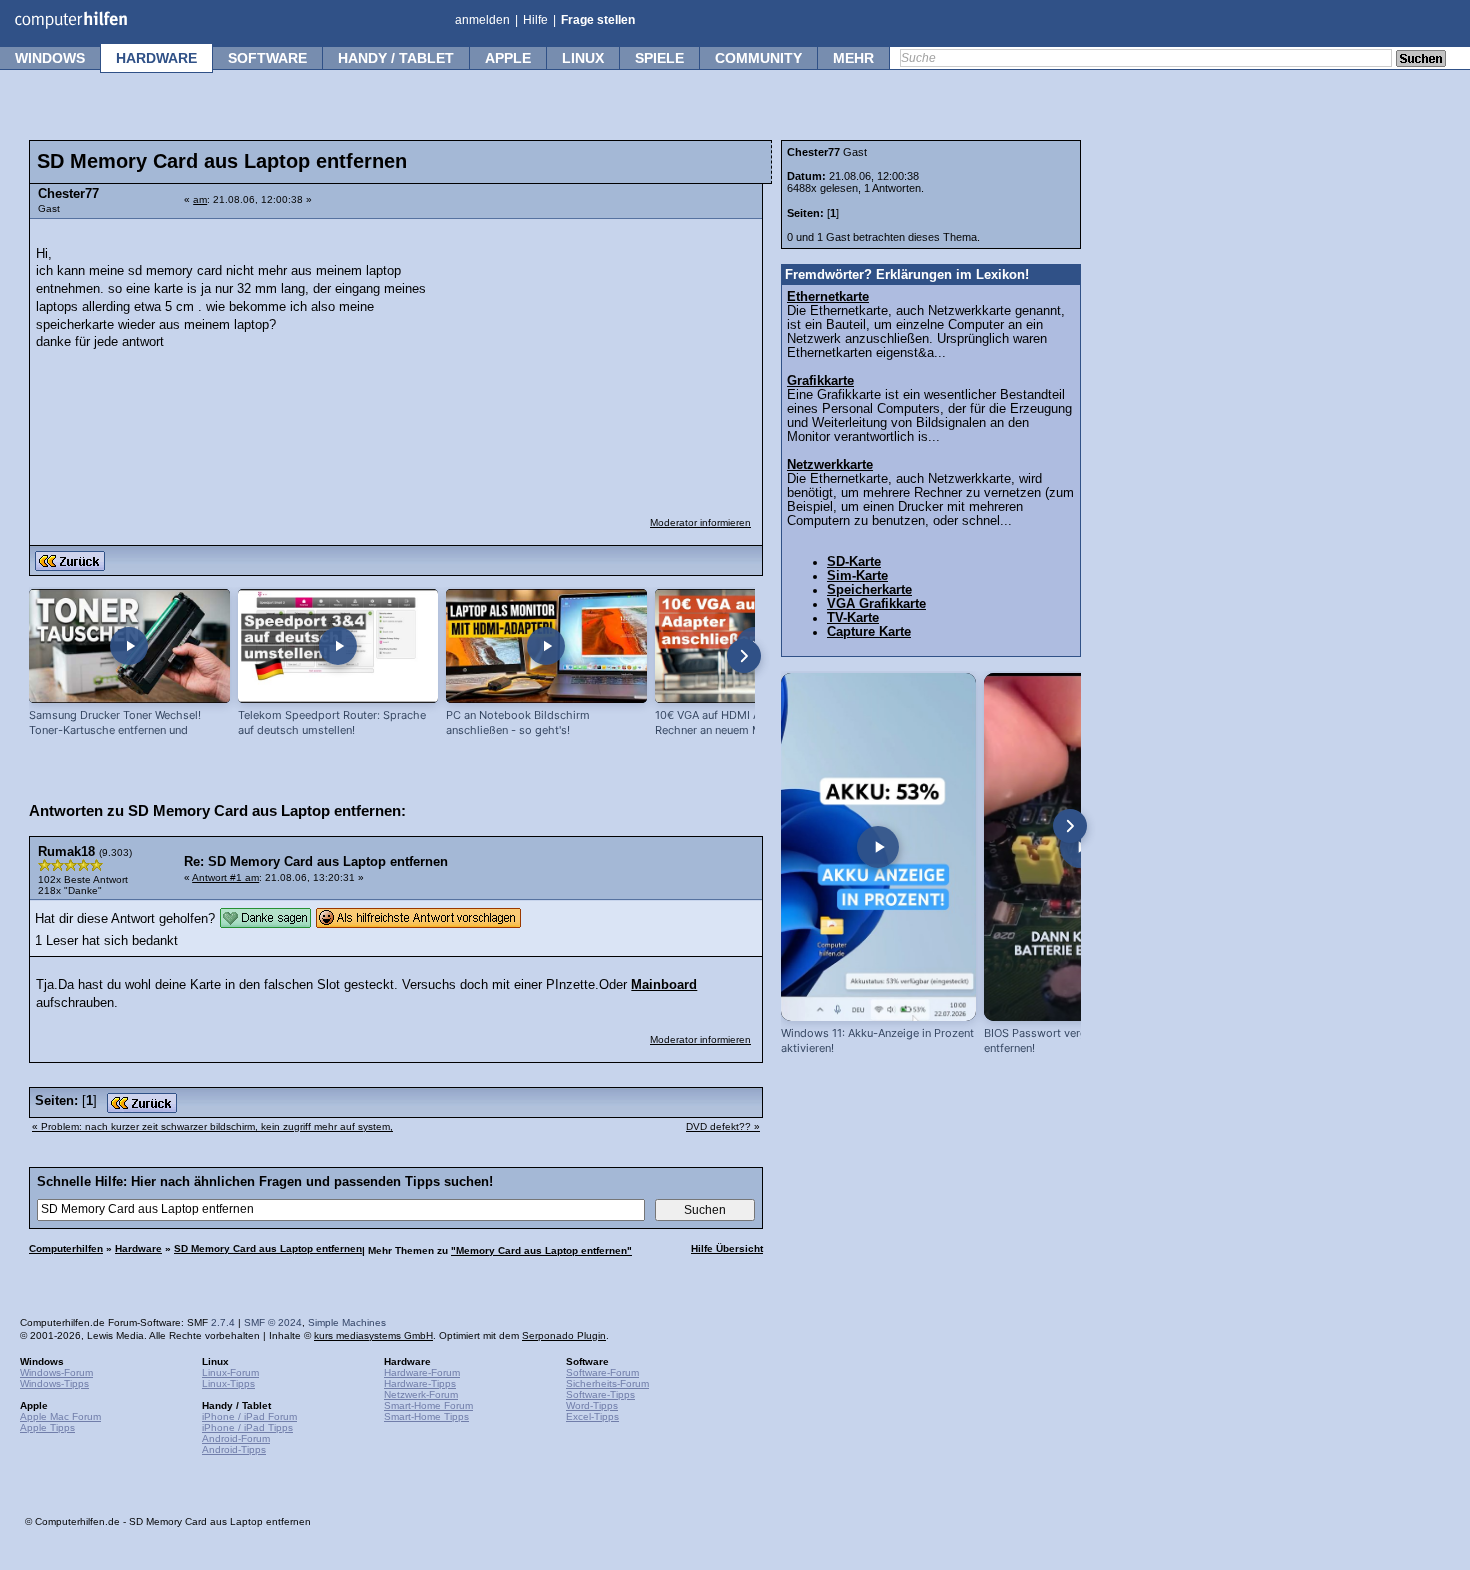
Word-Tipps (592, 1405)
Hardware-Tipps (420, 1383)
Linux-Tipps (228, 1383)
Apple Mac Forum (60, 1416)
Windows (50, 58)
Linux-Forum (230, 1372)
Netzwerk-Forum (421, 1394)
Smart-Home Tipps (426, 1416)
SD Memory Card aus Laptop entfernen (268, 1248)
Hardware (156, 58)
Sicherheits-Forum (607, 1383)
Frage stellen (598, 20)
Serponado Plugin (564, 1335)
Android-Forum (236, 1438)
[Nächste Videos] (744, 656)
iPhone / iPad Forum (249, 1416)
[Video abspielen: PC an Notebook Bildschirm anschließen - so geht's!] (546, 646)
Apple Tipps (47, 1427)
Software (267, 58)
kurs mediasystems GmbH (373, 1335)
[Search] (1421, 60)
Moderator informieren (700, 522)
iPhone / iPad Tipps (247, 1427)
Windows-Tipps (54, 1383)
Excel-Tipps (592, 1416)
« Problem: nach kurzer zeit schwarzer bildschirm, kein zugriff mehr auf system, (212, 1126)
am (200, 199)
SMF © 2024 (273, 1322)
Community (758, 58)
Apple (508, 58)
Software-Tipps (600, 1394)
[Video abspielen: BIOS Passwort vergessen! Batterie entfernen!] (1081, 847)
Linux (583, 58)
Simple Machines (347, 1322)
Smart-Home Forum (428, 1405)
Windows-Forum (56, 1372)
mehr (853, 58)
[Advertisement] (602, 355)
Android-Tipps (234, 1449)
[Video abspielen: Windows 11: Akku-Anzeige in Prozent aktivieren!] (878, 847)
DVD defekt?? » (723, 1126)
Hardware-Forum (422, 1372)
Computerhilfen (66, 1248)
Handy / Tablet (396, 58)
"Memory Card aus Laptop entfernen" (541, 1250)
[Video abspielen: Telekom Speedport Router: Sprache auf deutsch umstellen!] (338, 646)
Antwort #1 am (225, 877)
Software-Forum (602, 1372)
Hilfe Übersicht (727, 1248)
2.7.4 (223, 1322)
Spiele (659, 58)
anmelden (482, 20)
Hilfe (535, 20)
